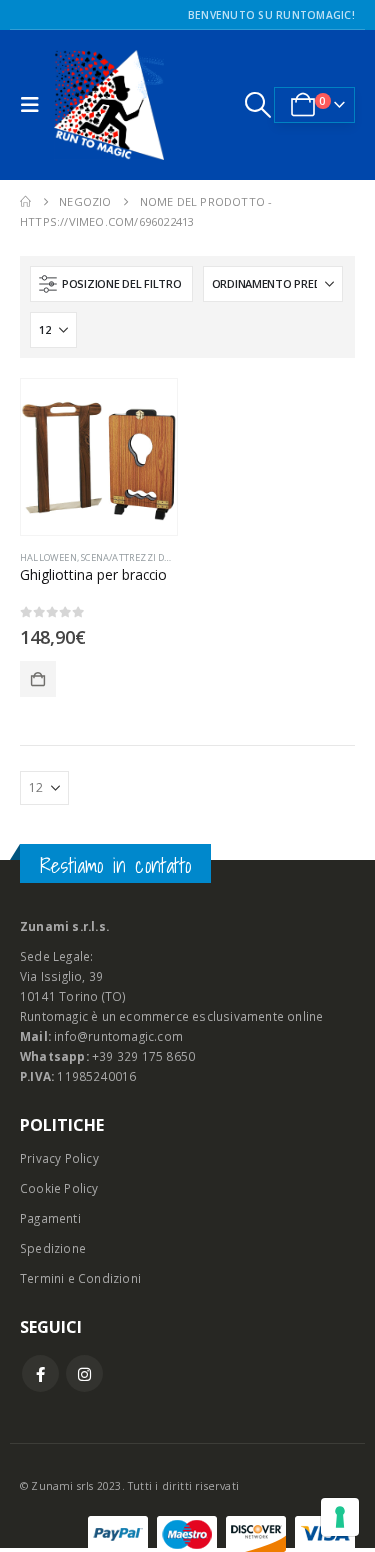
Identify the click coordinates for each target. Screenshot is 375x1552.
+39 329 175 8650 (143, 1056)
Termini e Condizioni (80, 1278)
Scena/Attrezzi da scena (141, 557)
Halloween (48, 557)
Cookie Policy (59, 1188)
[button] (35, 105)
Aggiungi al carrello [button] (38, 679)
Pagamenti (50, 1218)
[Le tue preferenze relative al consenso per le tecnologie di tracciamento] (340, 1517)
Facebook (40, 1373)
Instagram (84, 1373)
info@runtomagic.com (118, 1036)
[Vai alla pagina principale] (25, 202)
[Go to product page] (99, 457)
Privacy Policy (59, 1158)
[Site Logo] (109, 105)
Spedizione (53, 1248)
